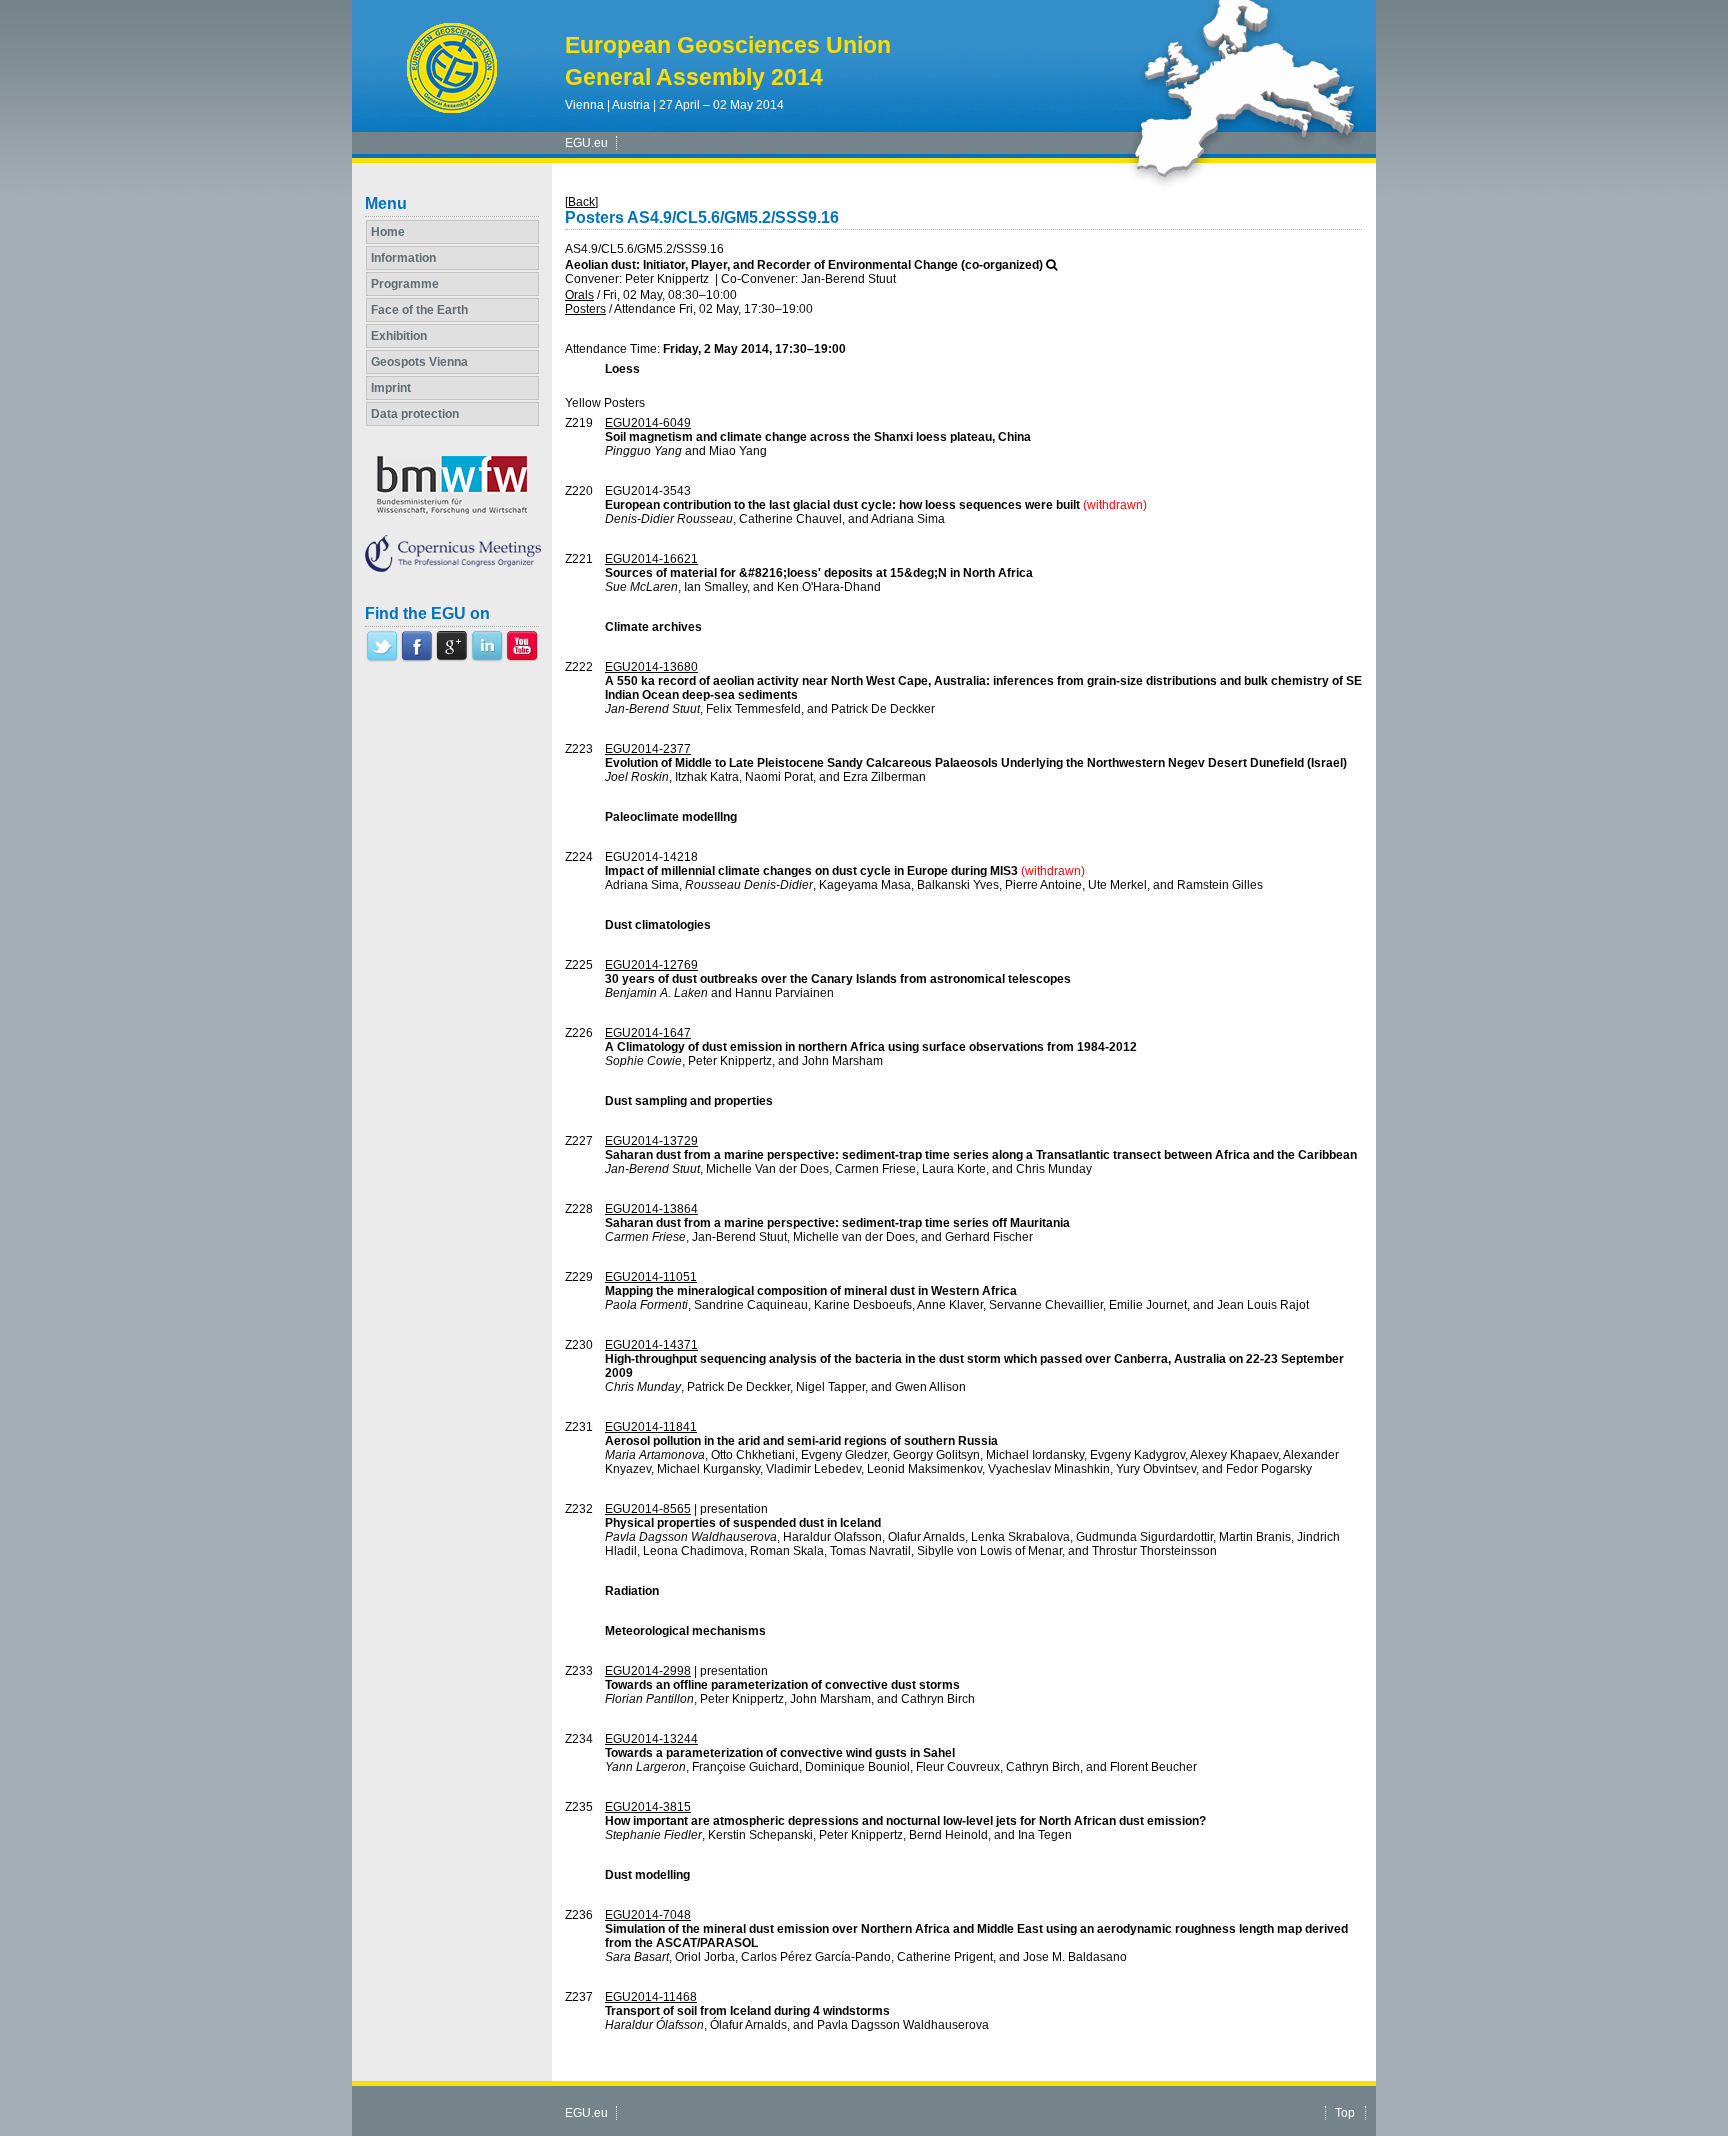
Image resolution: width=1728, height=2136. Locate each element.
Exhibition (399, 336)
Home (388, 232)
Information (403, 258)
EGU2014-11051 (651, 1277)
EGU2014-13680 (651, 667)
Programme (405, 284)
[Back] (581, 202)
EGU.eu (586, 143)
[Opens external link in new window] (382, 658)
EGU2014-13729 (651, 1141)
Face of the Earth (419, 310)
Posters (585, 309)
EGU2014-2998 (648, 1671)
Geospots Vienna (419, 362)
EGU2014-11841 (651, 1427)
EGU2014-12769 (651, 965)
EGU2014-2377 (648, 749)
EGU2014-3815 (648, 1807)
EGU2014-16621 (651, 559)
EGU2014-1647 (648, 1033)
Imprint (391, 388)
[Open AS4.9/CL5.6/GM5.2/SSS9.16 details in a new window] (1051, 265)
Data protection (415, 414)
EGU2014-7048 (648, 1915)
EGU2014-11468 (651, 1997)
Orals (579, 295)
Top (1345, 2113)
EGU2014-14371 (651, 1345)
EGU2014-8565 (648, 1509)
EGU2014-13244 (651, 1739)
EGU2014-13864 (651, 1209)
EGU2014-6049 (648, 423)
